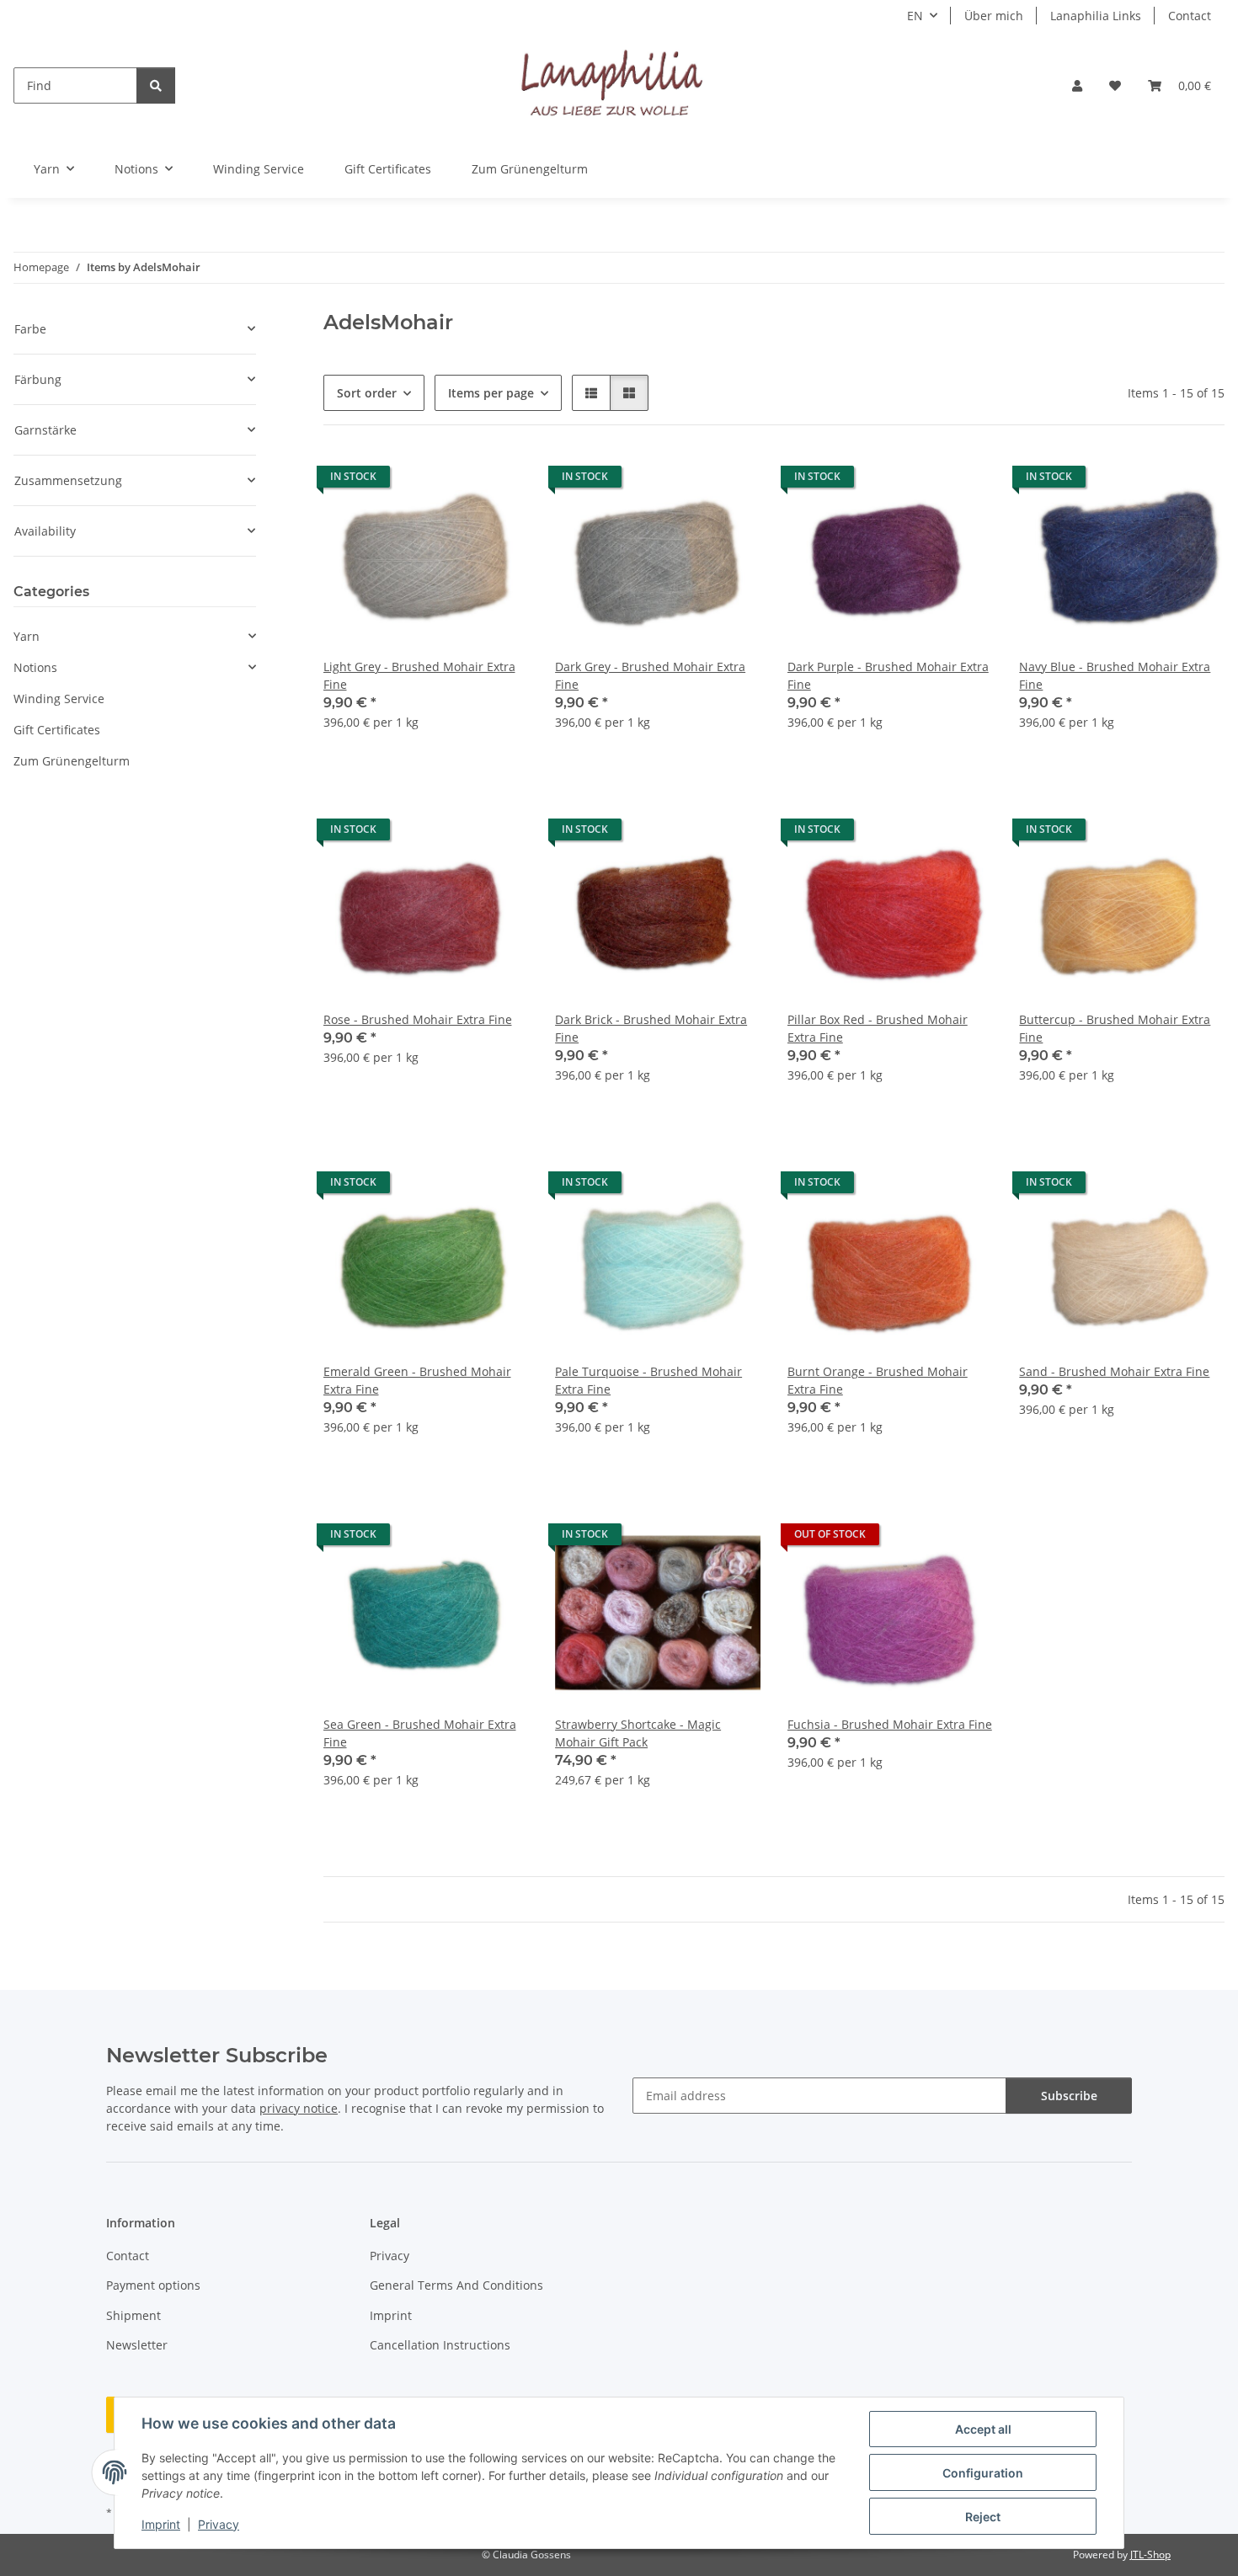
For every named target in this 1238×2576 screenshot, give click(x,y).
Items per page (491, 393)
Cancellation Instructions (440, 2345)
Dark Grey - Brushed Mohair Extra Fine (650, 675)
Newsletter (137, 2345)
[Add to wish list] (499, 481)
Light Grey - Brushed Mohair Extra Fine (419, 675)
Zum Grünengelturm (72, 761)
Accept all (983, 2429)
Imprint (161, 2524)
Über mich (994, 16)
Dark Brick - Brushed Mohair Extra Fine (651, 1028)
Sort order (367, 393)
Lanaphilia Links (1096, 16)
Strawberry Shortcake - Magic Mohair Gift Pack (638, 1733)
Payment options (153, 2285)
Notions (35, 667)
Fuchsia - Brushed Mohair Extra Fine (890, 1724)
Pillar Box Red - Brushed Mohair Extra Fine (878, 1028)
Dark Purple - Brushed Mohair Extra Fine (888, 675)
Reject (983, 2517)
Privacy (219, 2524)
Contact (1190, 16)
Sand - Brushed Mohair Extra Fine (1114, 1371)
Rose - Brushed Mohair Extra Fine (418, 1019)
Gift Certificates (57, 730)
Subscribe (1069, 2096)
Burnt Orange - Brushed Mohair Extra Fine (878, 1380)
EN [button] (915, 16)
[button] (1077, 85)
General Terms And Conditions (456, 2285)
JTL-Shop (1150, 2555)
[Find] (156, 85)
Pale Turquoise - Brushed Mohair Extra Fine (648, 1380)
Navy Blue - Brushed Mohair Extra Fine (1115, 675)
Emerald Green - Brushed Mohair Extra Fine (417, 1380)
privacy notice (299, 2108)
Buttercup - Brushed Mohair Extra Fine (1115, 1028)
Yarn (27, 636)
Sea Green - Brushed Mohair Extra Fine (420, 1733)
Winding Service (59, 699)
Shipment (133, 2315)
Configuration (983, 2473)
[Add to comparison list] (456, 481)
